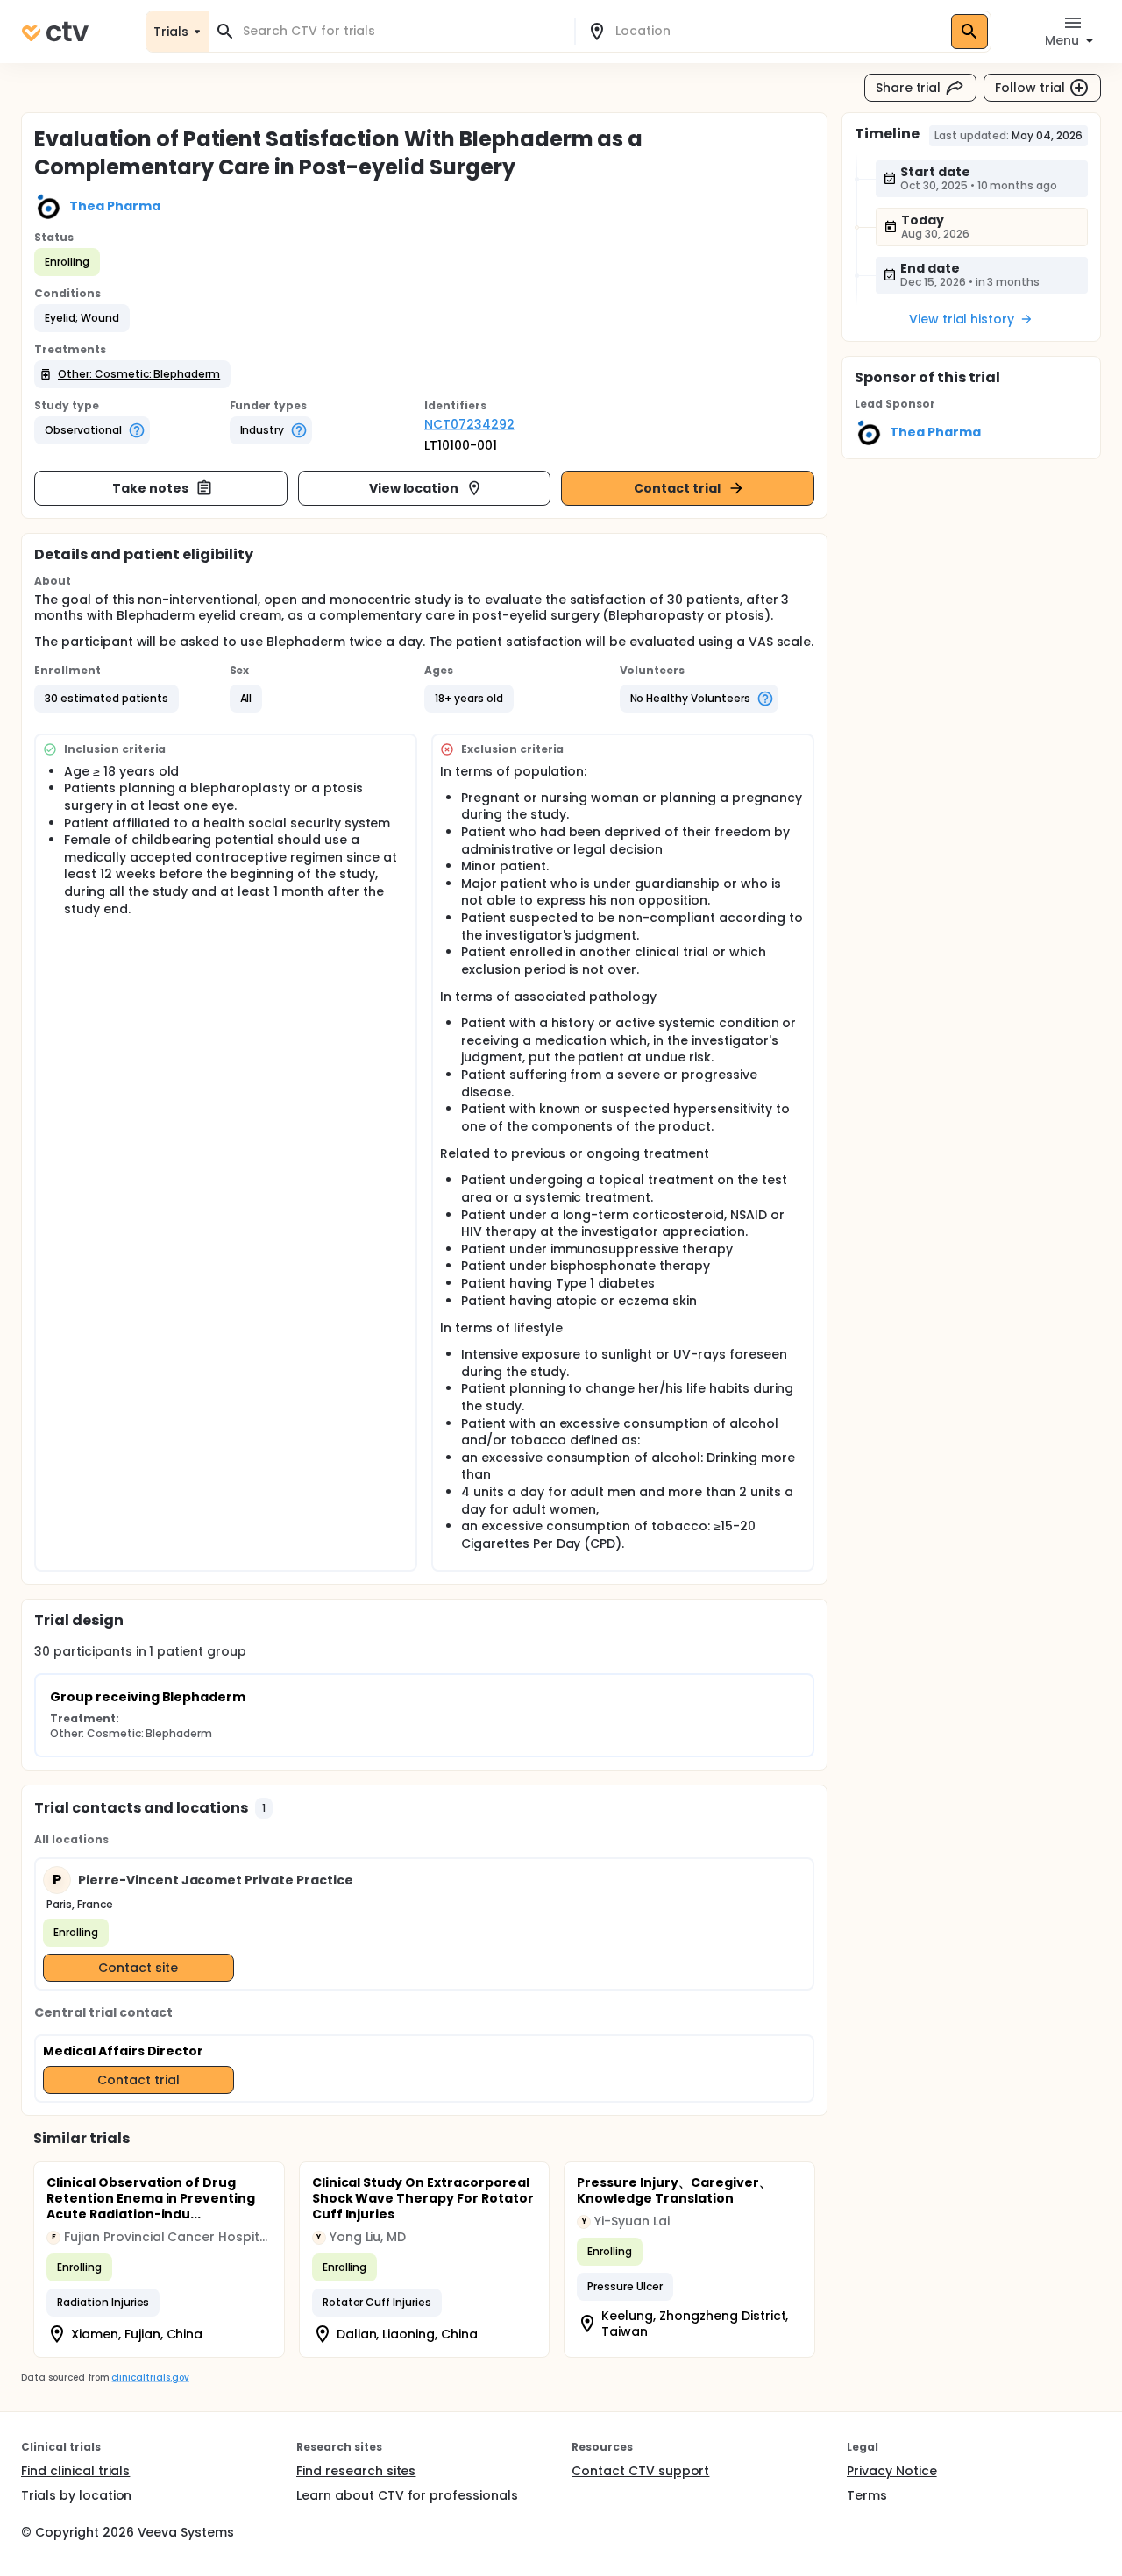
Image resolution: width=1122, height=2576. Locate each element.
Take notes (150, 488)
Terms (867, 2495)
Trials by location (76, 2495)
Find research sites (356, 2471)
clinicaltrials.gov (150, 2377)
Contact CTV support (640, 2471)
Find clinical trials (75, 2471)
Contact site (138, 1968)
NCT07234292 (469, 424)
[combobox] (402, 31)
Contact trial (677, 488)
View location (414, 488)
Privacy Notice (892, 2471)
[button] (82, 318)
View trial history (962, 319)
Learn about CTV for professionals (407, 2495)
